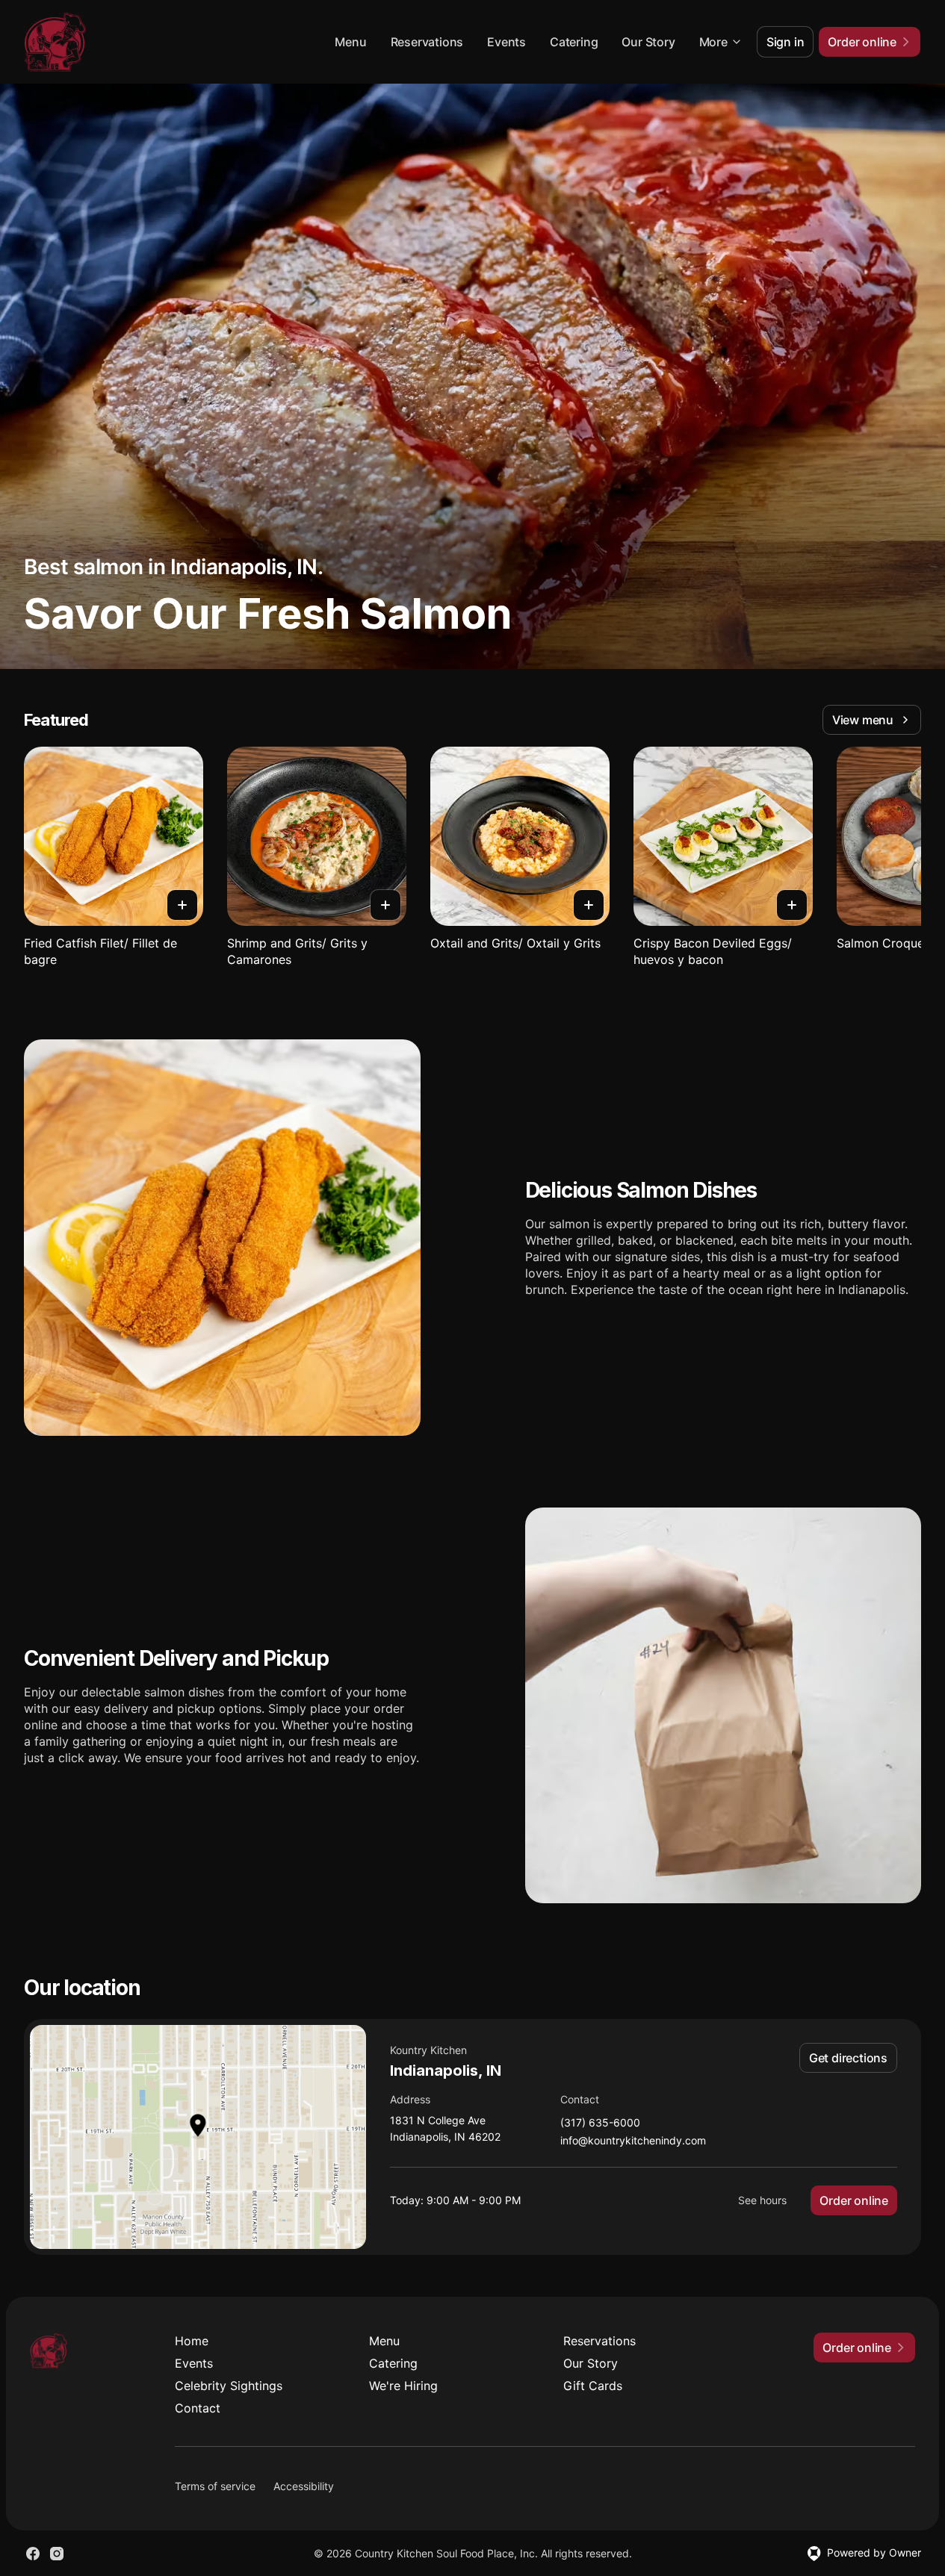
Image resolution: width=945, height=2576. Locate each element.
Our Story (648, 42)
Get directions (848, 2058)
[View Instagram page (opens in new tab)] (57, 2554)
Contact (198, 2408)
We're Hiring (403, 2386)
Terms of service (215, 2486)
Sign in (786, 42)
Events (506, 42)
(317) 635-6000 (600, 2123)
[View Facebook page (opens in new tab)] (33, 2554)
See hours (762, 2200)
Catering (574, 42)
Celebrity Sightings (229, 2386)
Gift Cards (593, 2386)
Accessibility (304, 2486)
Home (192, 2341)
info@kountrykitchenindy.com (633, 2141)
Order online (854, 2200)
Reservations (427, 42)
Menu (350, 42)
